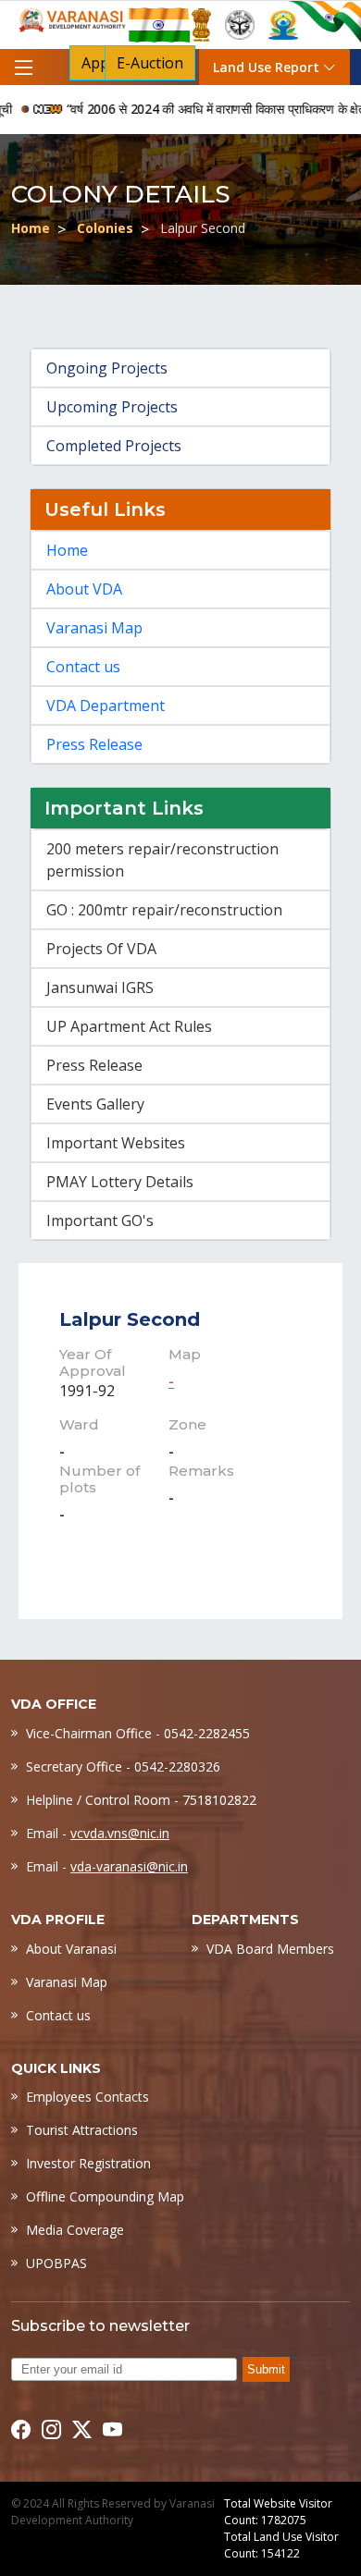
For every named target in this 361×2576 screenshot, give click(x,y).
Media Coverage (75, 2230)
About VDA (84, 589)
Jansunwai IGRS (100, 987)
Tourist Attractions (82, 2130)
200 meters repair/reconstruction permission (162, 860)
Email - (98, 1833)
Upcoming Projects (112, 407)
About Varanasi (71, 1949)
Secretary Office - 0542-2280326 (123, 1766)
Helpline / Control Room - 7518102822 (141, 1800)
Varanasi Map (94, 628)
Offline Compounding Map (105, 2196)
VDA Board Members (270, 1949)
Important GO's (100, 1221)
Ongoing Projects (107, 368)
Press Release (94, 744)
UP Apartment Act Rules (129, 1026)
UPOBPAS (56, 2263)
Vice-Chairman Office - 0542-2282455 (138, 1733)
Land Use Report (268, 67)
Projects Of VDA (101, 949)
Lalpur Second (130, 1319)
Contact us (83, 667)
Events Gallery (95, 1104)
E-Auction (150, 63)
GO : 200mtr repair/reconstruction (164, 910)
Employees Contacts (87, 2097)
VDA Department (106, 705)
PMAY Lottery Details (120, 1182)
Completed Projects (114, 446)
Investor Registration (88, 2163)
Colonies (105, 228)
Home (31, 228)
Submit (266, 2369)
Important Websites (116, 1143)
